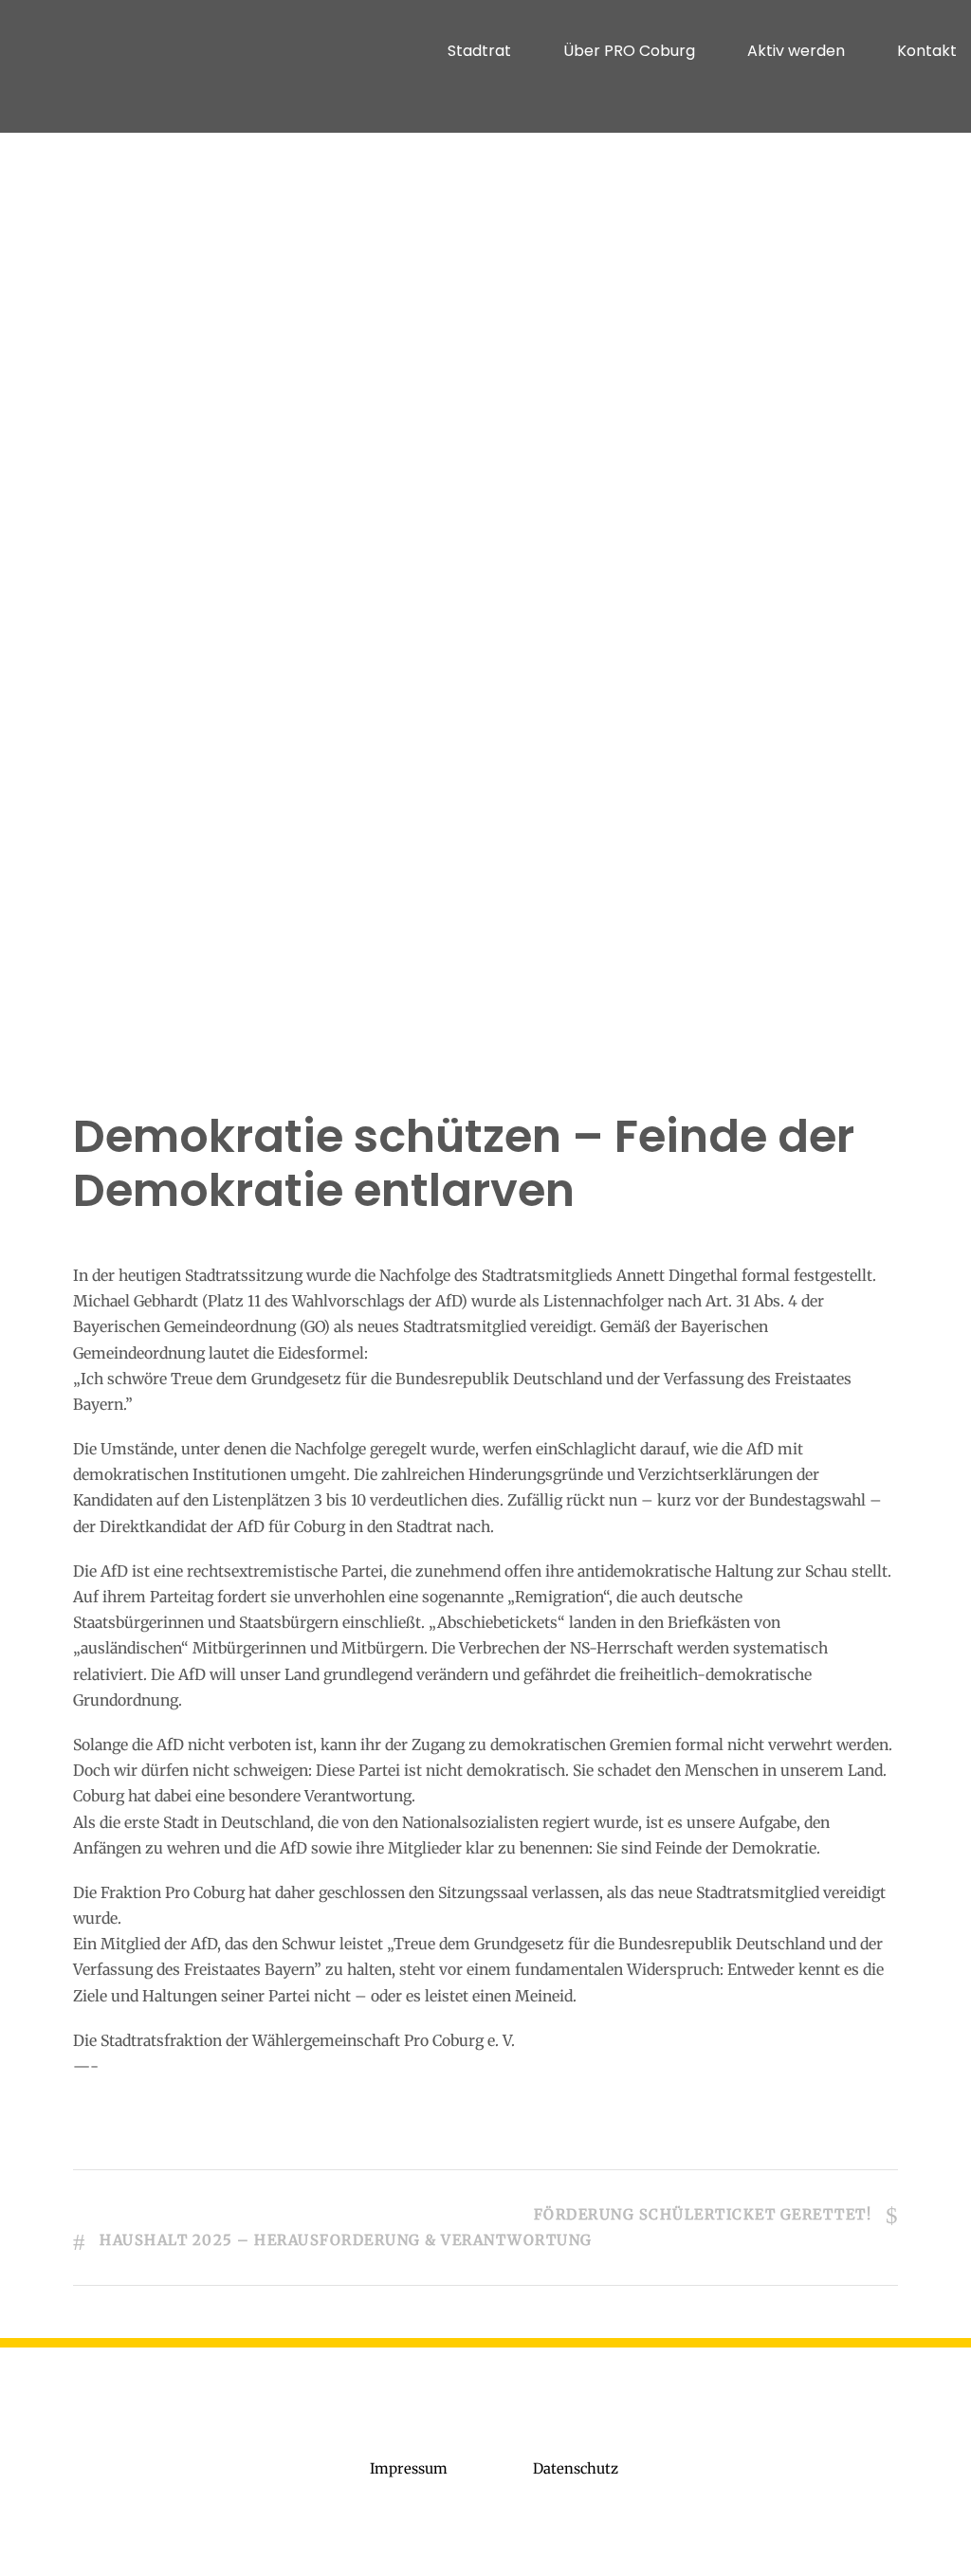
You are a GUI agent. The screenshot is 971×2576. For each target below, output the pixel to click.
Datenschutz (576, 2468)
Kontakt (927, 51)
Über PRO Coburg (629, 51)
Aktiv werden (796, 51)
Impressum (409, 2468)
